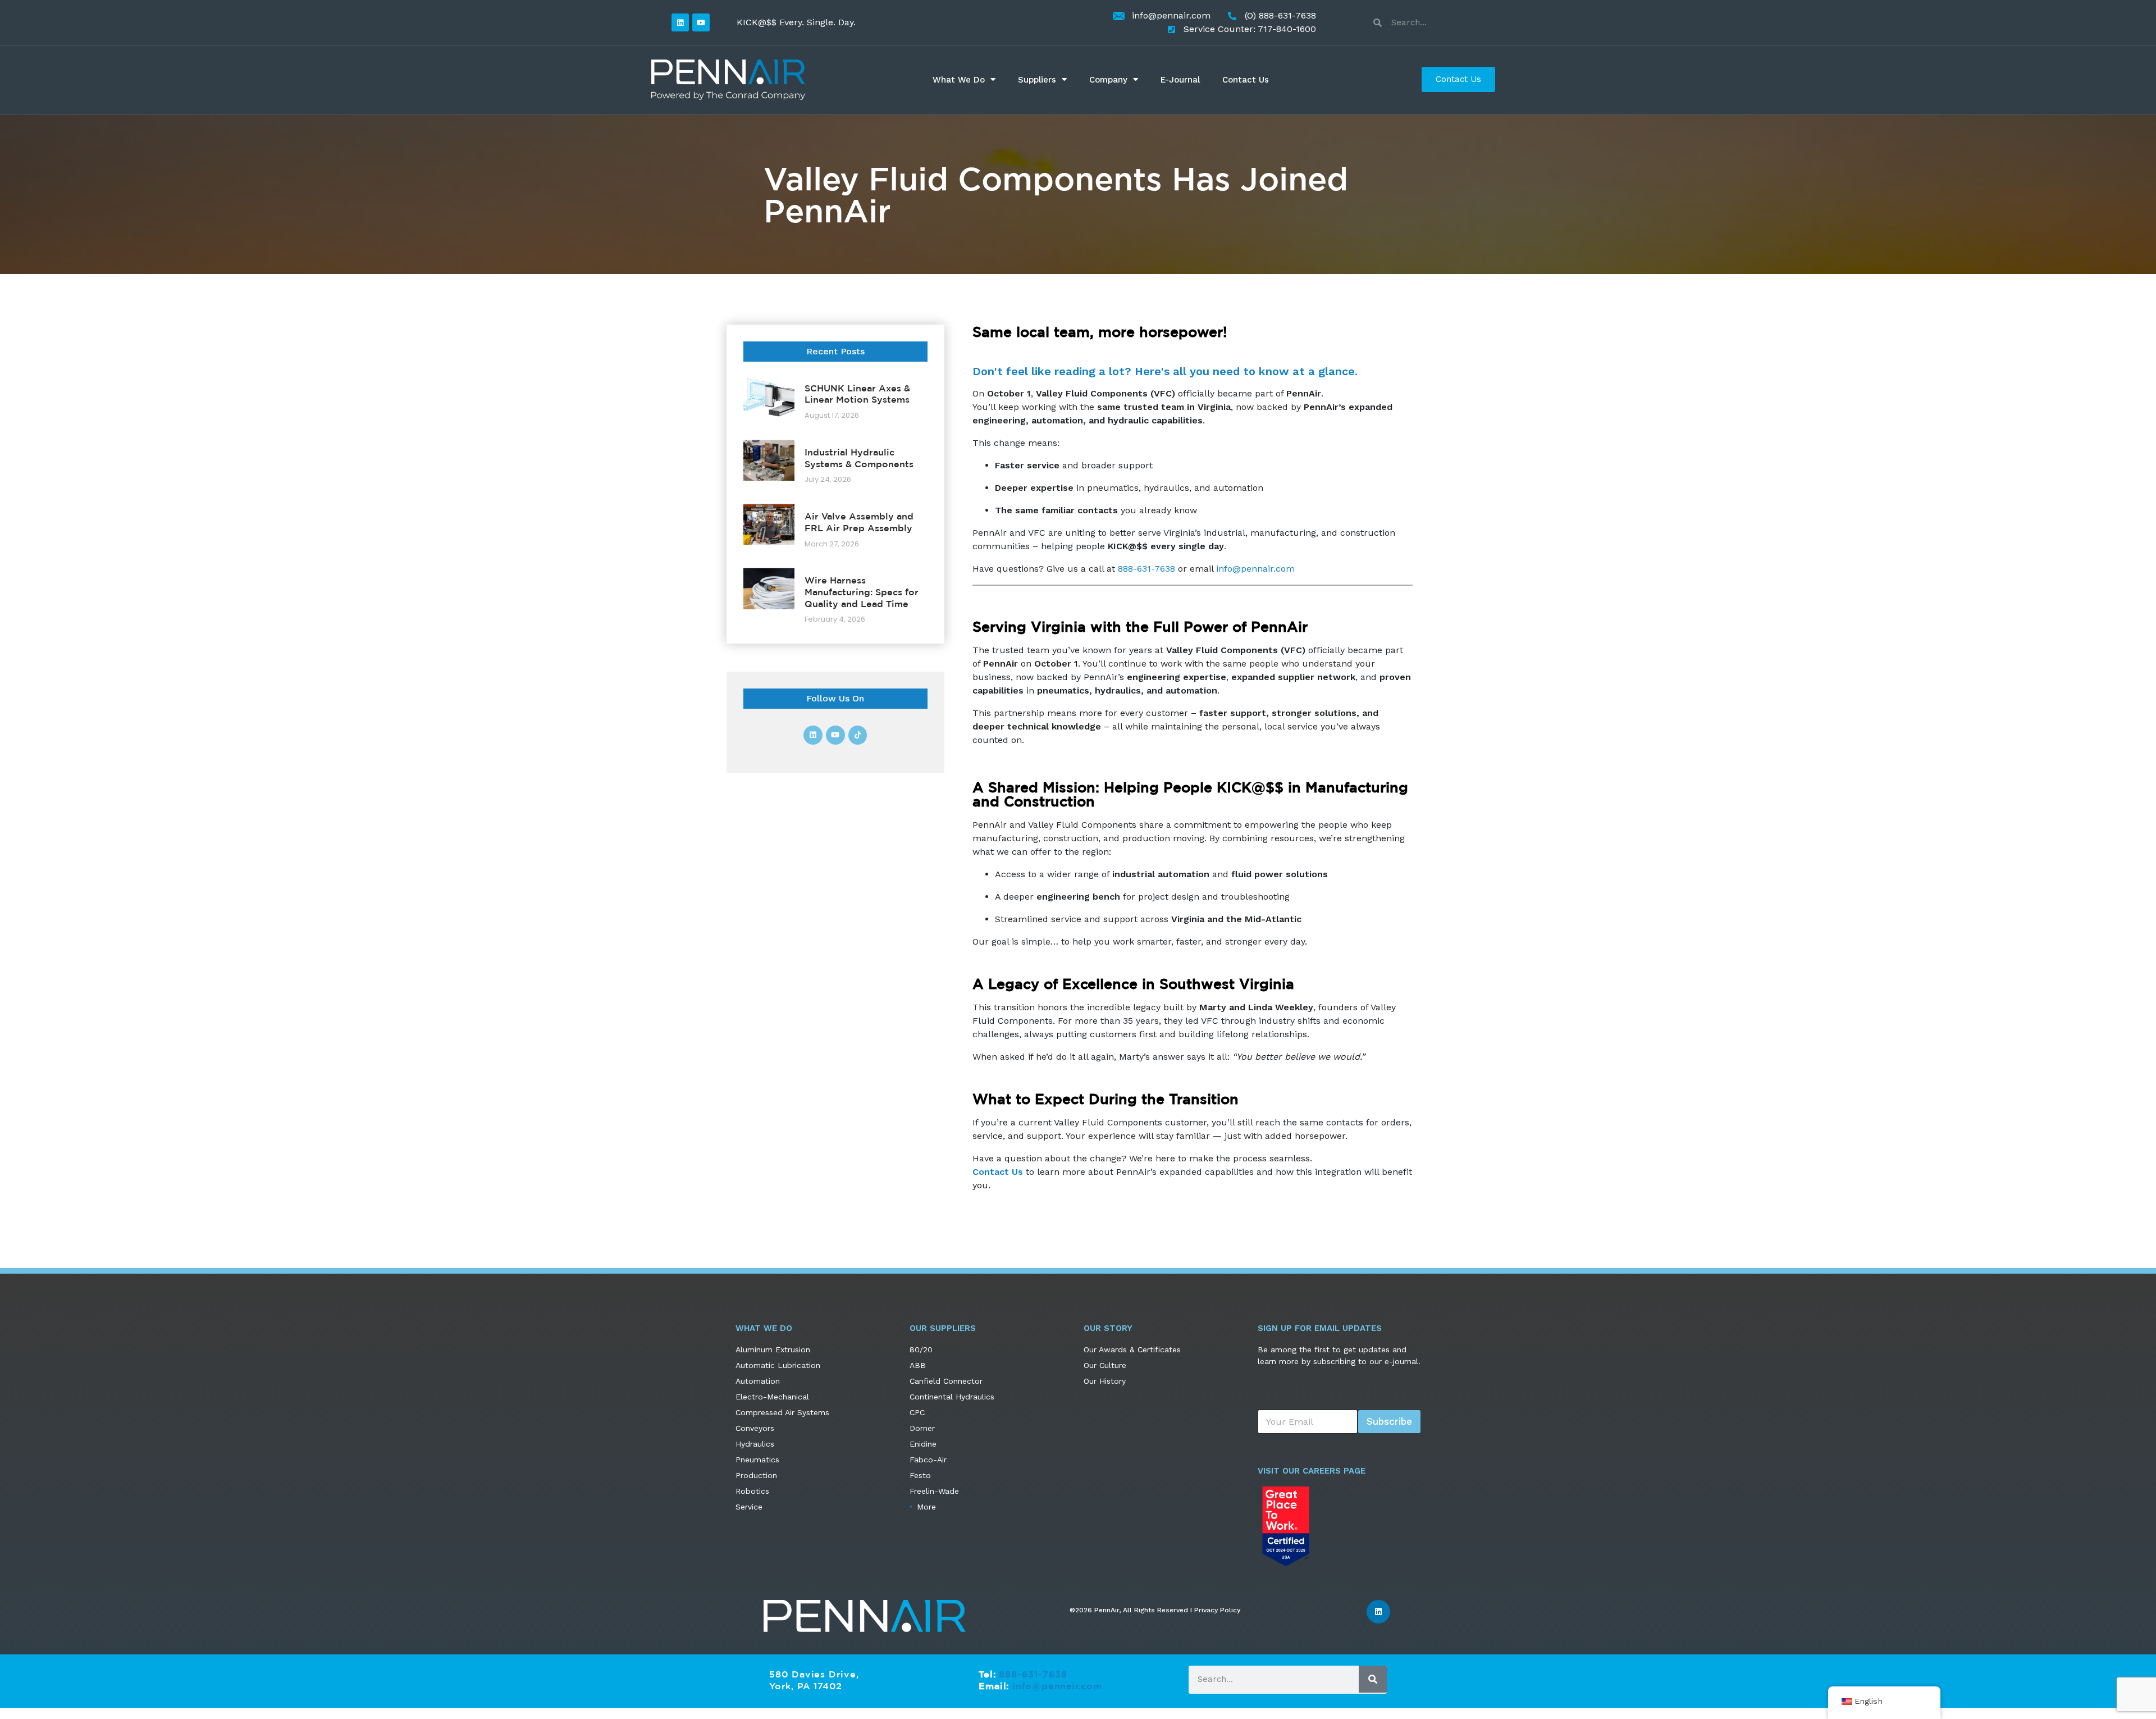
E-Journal (1180, 80)
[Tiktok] (858, 735)
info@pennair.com (1255, 569)
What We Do (959, 80)
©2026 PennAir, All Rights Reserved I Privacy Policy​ (1155, 1610)
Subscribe (1389, 1421)
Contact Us (1246, 80)
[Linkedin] (680, 22)
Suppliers (1037, 80)
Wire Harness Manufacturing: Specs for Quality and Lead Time (862, 592)
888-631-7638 (1146, 569)
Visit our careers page (1312, 1471)
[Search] (1373, 1679)
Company (1108, 80)
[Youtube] (701, 22)
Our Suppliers (943, 1328)
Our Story (1108, 1328)
